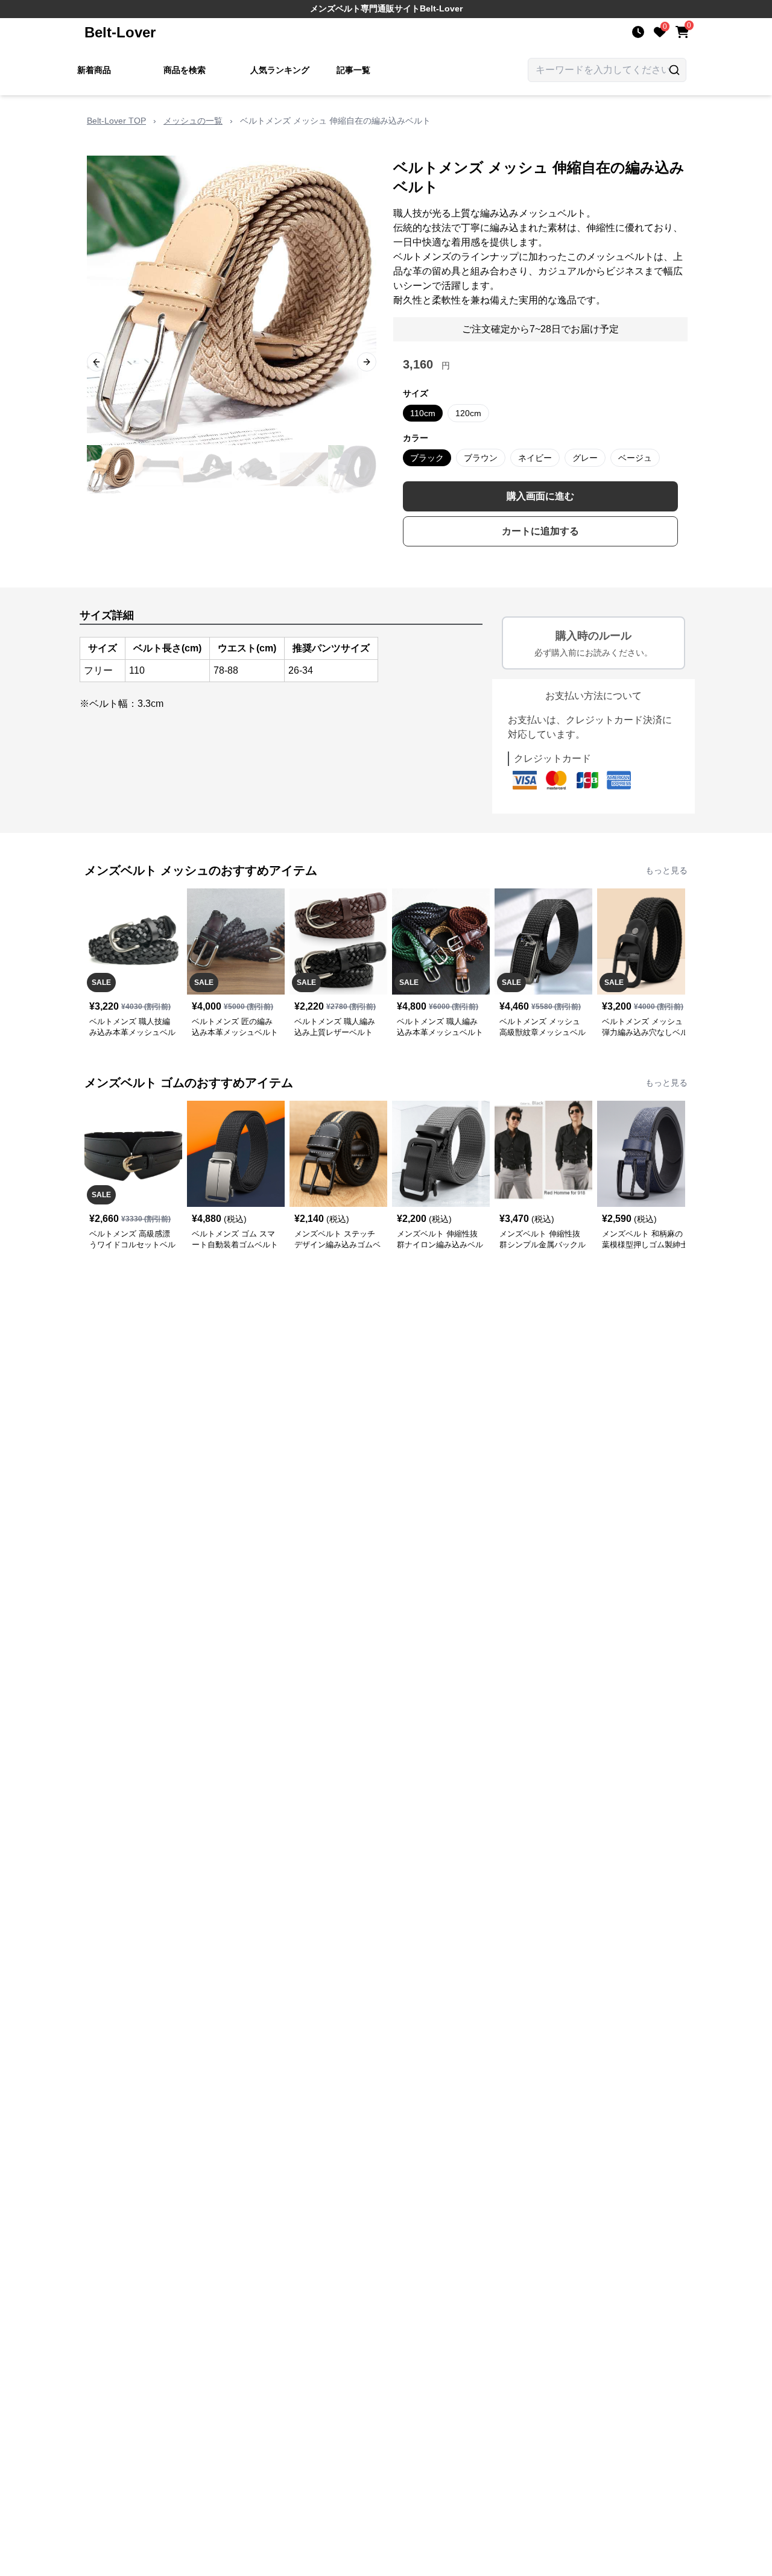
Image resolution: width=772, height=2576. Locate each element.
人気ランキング (280, 70)
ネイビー (535, 458)
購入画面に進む (540, 496)
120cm (468, 413)
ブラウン (481, 458)
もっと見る (666, 870)
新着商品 (94, 70)
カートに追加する (540, 531)
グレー (585, 458)
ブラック (427, 458)
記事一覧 (353, 70)
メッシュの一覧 (193, 121)
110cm (423, 413)
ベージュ (635, 458)
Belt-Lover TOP (116, 121)
